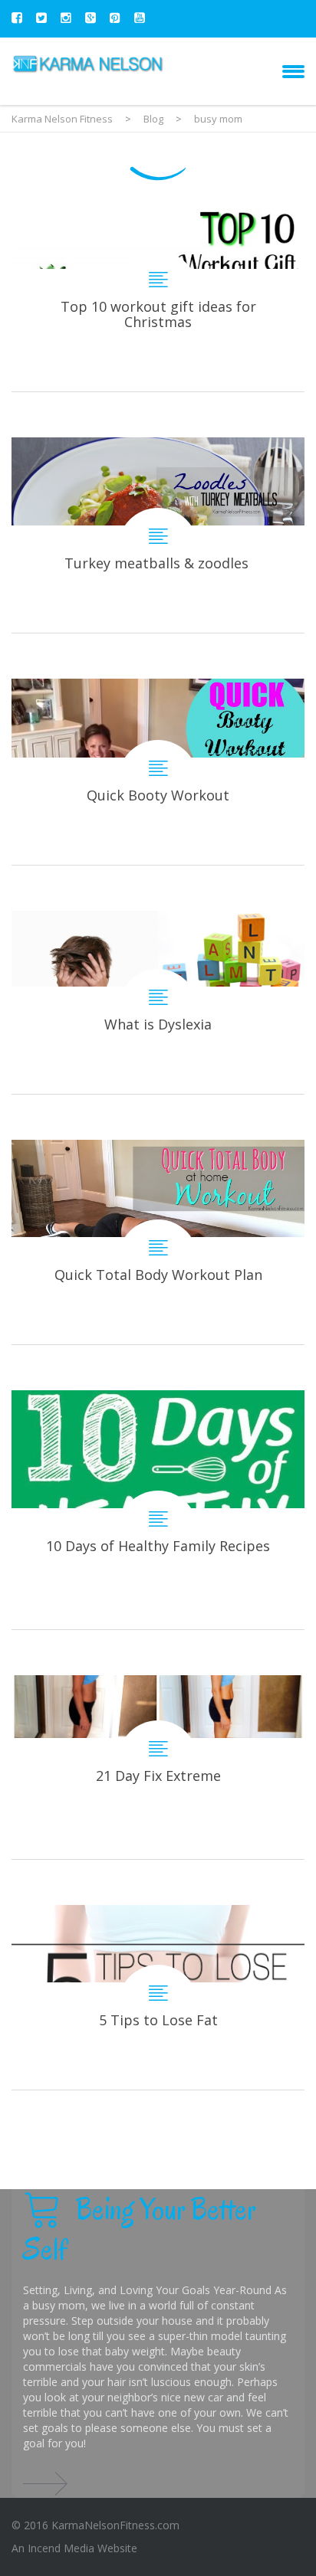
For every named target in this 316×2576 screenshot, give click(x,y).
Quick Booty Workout (158, 772)
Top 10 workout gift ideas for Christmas (158, 300)
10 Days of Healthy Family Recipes (158, 1510)
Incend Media (61, 2548)
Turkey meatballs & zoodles (158, 535)
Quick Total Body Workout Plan (158, 1242)
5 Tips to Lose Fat (158, 1997)
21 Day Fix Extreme (158, 1767)
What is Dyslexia (158, 1002)
